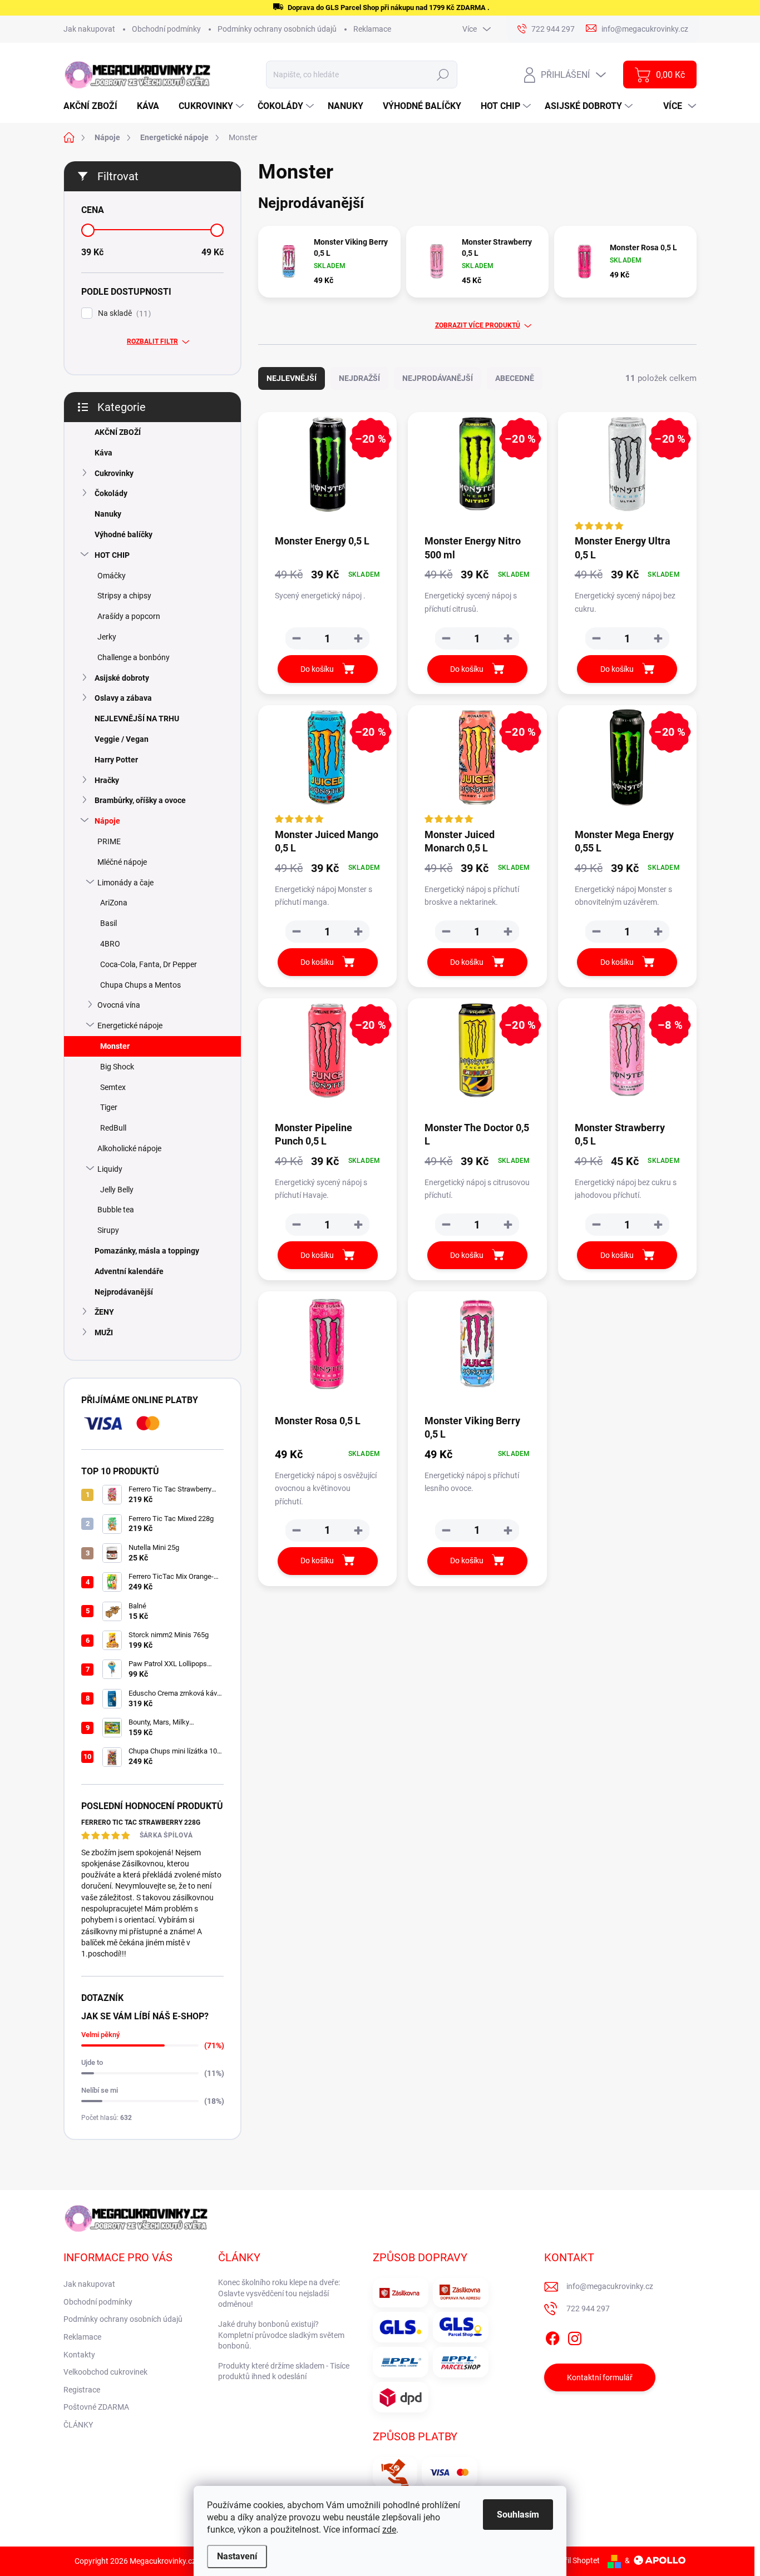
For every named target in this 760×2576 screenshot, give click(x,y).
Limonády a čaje (125, 883)
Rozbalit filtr (152, 341)
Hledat (443, 75)
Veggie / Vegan (122, 739)
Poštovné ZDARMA (96, 2407)
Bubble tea (116, 1210)
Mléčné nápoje (122, 862)
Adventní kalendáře (129, 1271)
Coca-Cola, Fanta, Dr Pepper (149, 964)
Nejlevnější (292, 378)
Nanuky (108, 514)
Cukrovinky (114, 473)
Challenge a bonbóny (134, 657)
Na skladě (123, 313)
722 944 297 (588, 2309)
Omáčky (112, 576)
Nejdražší (359, 378)
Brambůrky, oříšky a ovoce (140, 800)
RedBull (113, 1128)
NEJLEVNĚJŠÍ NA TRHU (137, 719)
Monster (115, 1046)
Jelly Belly (117, 1190)
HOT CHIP (112, 555)
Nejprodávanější (124, 1292)
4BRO (110, 944)
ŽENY (104, 1312)
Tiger (109, 1107)
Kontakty (79, 2355)
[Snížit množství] (297, 638)
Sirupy (108, 1230)
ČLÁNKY (78, 2425)
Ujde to (92, 2062)
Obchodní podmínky (166, 29)
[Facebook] (552, 2336)
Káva (103, 453)
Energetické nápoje (130, 1026)
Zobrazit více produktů (478, 325)
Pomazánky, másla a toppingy (147, 1251)
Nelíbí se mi (100, 2090)
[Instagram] (575, 2336)
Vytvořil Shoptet (572, 2560)
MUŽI (104, 1332)
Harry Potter (116, 760)
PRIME (109, 841)
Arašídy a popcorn (129, 616)
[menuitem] (95, 106)
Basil (108, 923)
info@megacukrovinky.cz (610, 2286)
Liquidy (110, 1169)
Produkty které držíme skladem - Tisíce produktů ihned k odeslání (284, 2371)
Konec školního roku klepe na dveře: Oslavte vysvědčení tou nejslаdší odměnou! (279, 2293)
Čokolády (111, 493)
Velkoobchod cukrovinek (105, 2372)
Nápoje (107, 821)
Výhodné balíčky (124, 534)
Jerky (107, 637)
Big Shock (117, 1067)
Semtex (113, 1087)
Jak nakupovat (89, 29)
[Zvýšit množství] (358, 638)
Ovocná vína (119, 1005)
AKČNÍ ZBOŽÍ (118, 432)
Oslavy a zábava (123, 698)
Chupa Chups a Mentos (140, 985)
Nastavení (237, 2556)
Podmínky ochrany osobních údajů (277, 29)
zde (389, 2530)
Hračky (107, 780)
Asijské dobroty (122, 678)
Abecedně (515, 378)
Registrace (82, 2390)
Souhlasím (518, 2515)
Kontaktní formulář (600, 2377)
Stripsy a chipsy (124, 596)
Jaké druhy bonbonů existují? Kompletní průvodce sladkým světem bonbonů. (281, 2335)
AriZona (114, 903)
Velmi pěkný (100, 2035)
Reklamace (372, 29)
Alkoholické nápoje (129, 1148)
